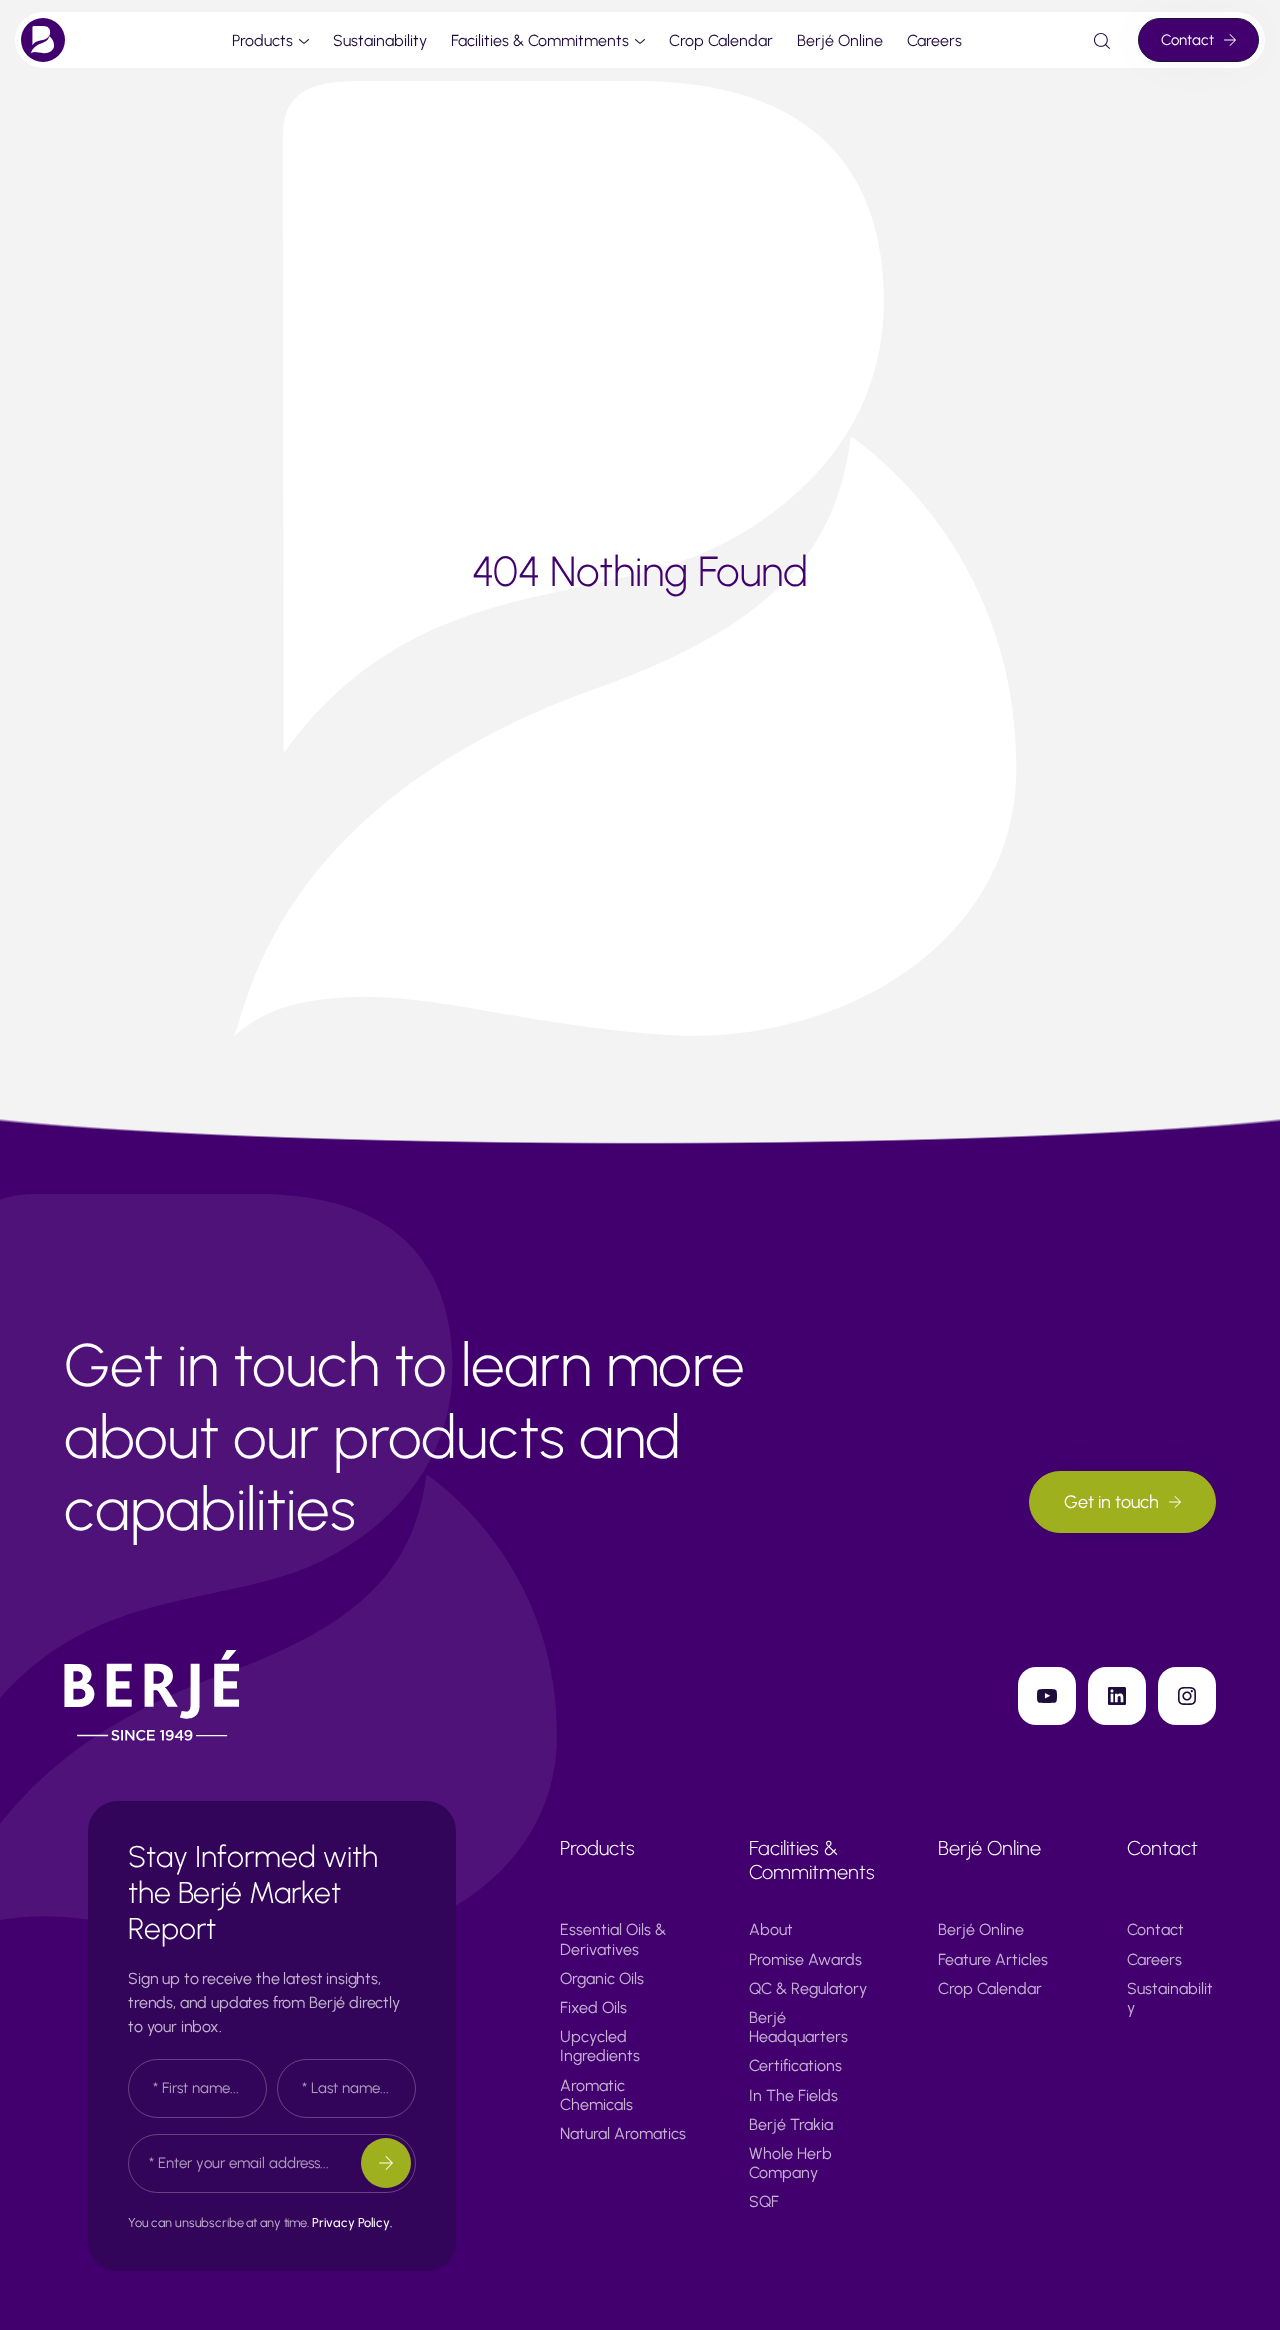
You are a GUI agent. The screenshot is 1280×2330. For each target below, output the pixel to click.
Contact (1187, 40)
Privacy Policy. (352, 2222)
